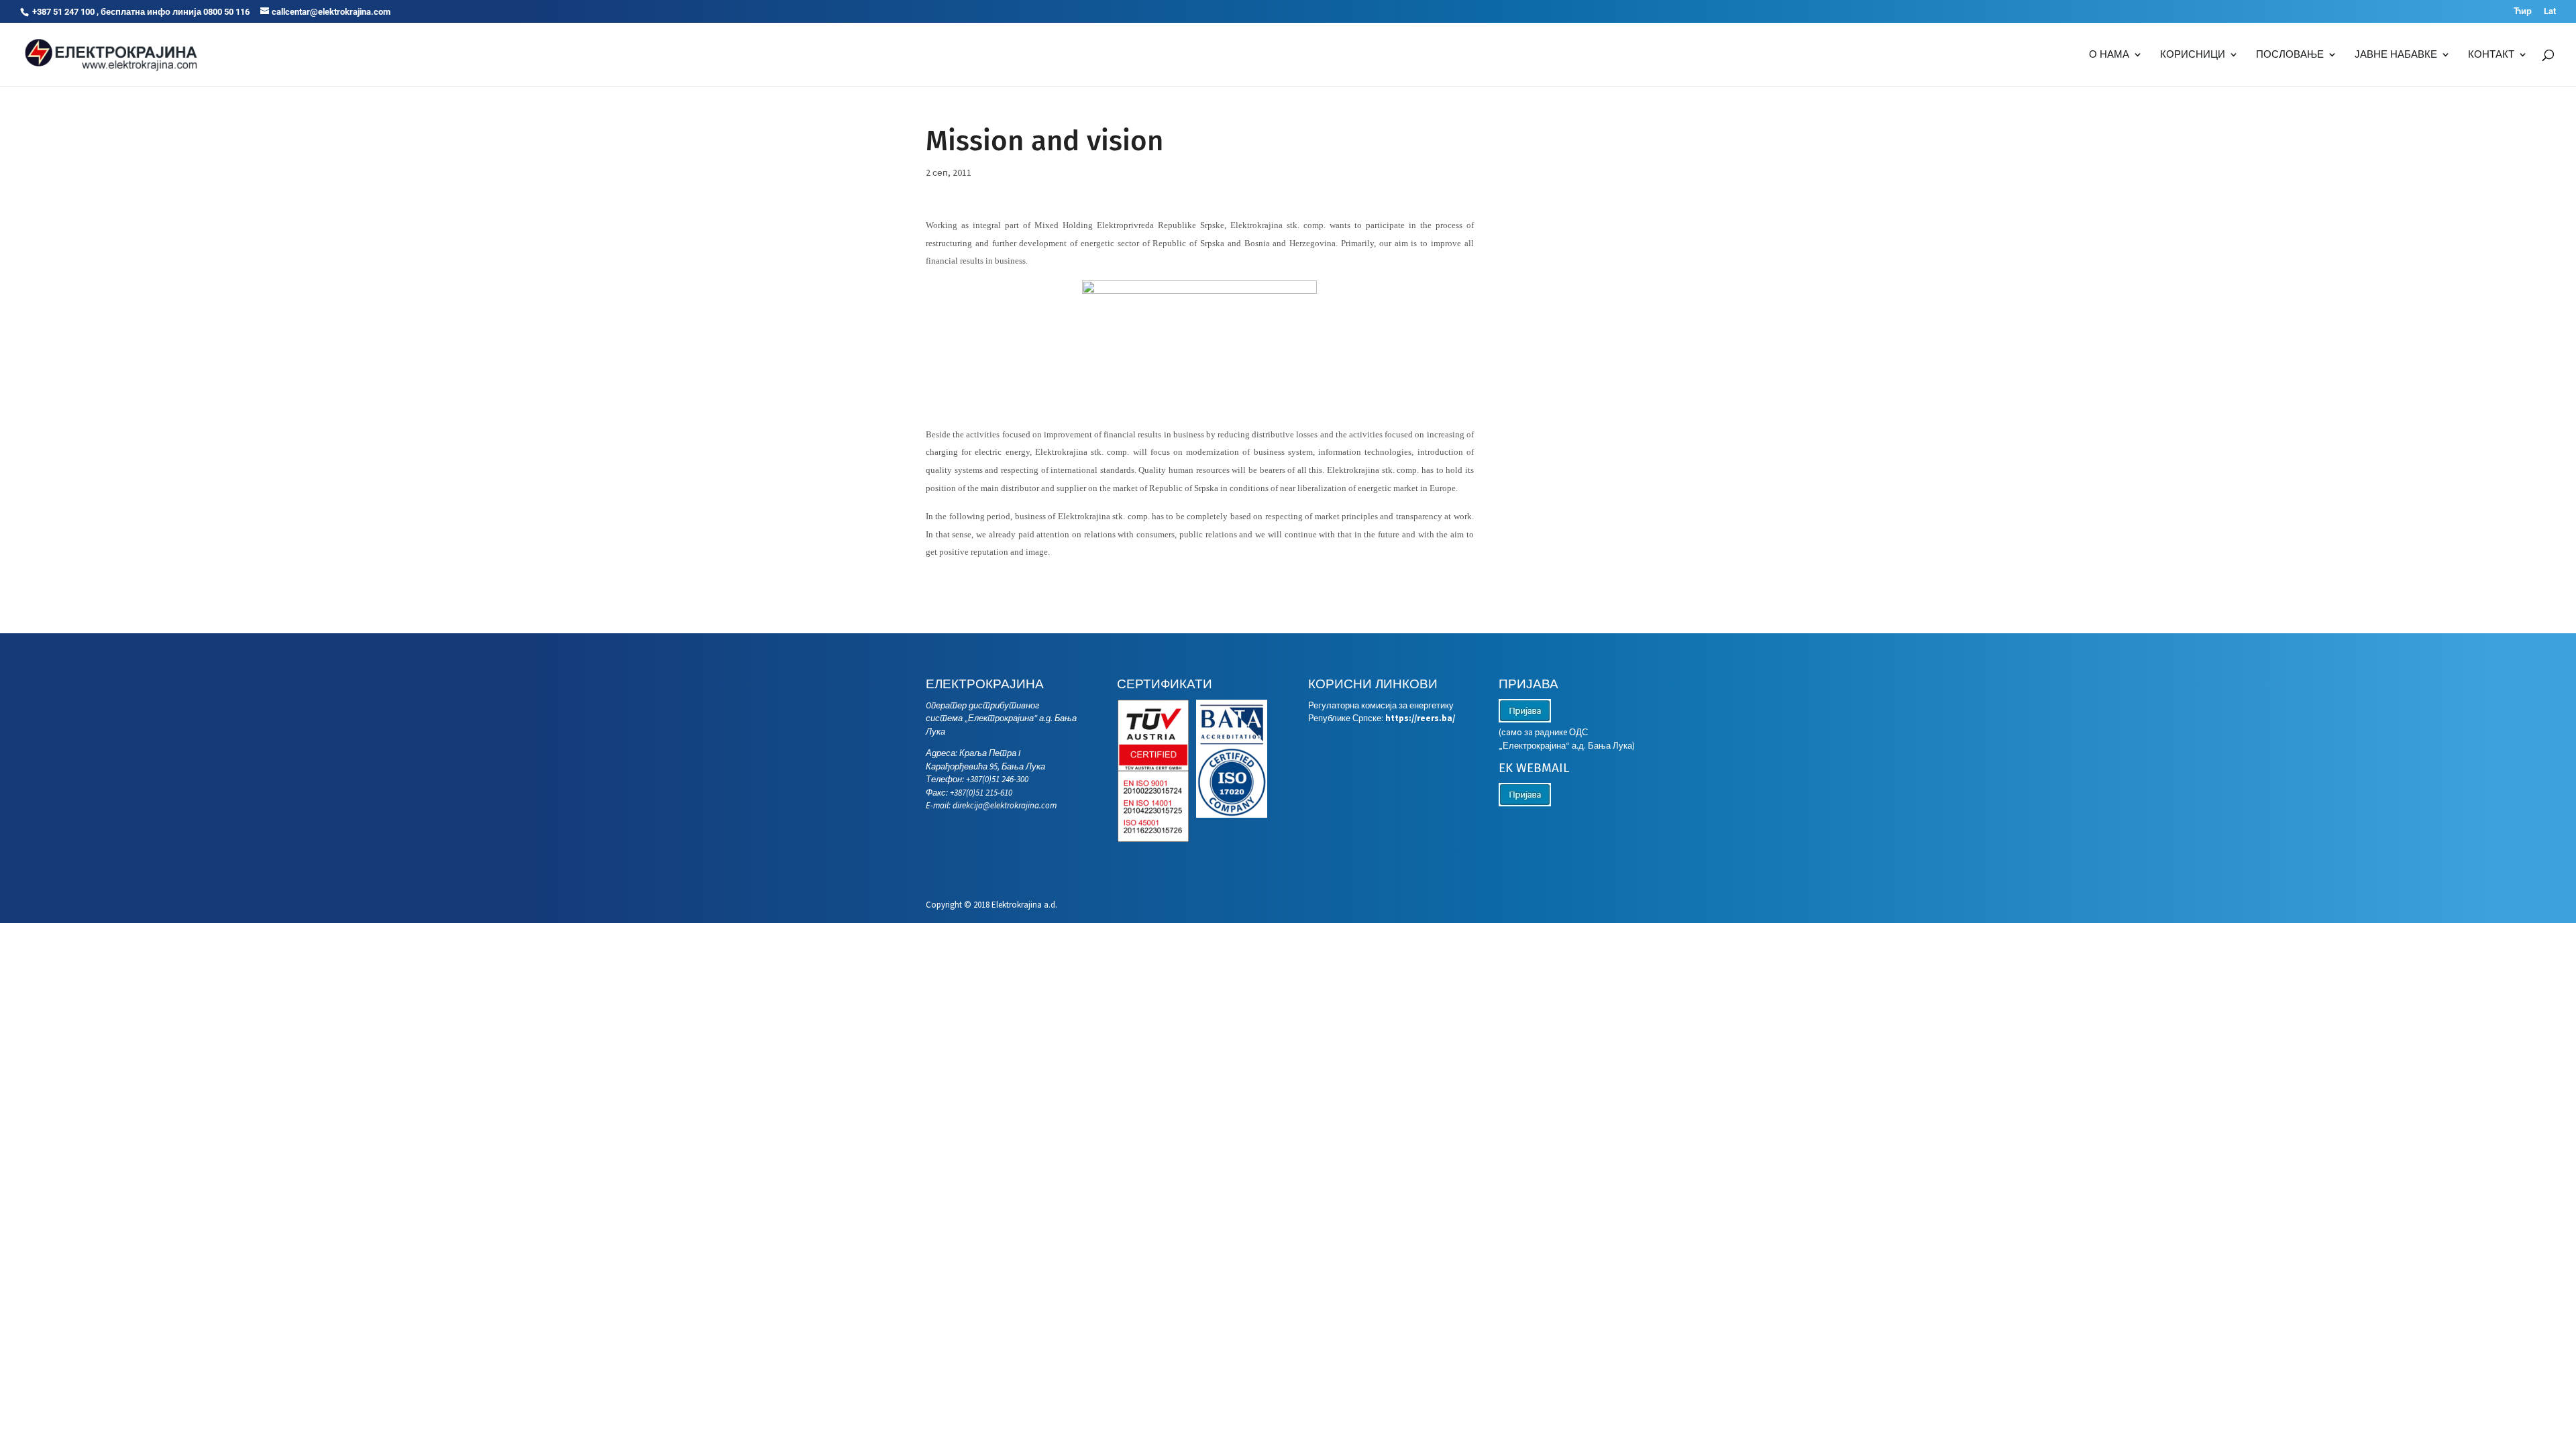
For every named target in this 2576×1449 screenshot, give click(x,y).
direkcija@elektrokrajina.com (1005, 805)
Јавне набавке (2396, 55)
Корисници (2193, 55)
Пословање (2290, 55)
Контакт (2491, 55)
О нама (2109, 55)
